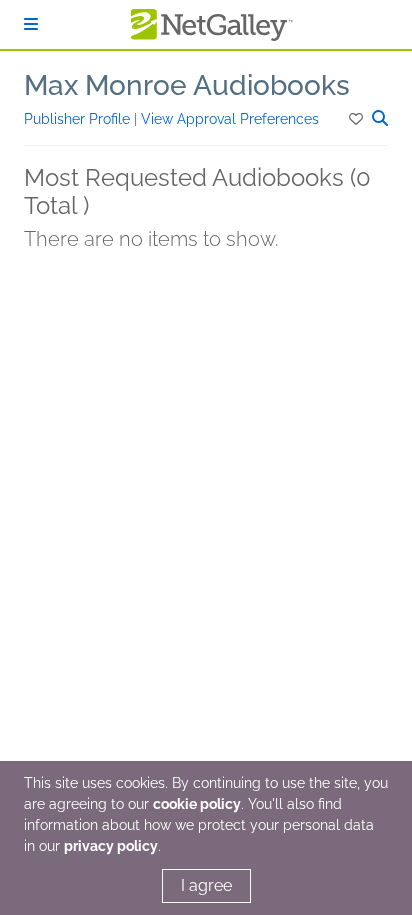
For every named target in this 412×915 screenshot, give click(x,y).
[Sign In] (31, 24)
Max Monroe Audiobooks (187, 85)
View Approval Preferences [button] (230, 119)
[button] (357, 119)
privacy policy (111, 846)
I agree (206, 885)
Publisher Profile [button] (79, 119)
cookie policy (197, 804)
